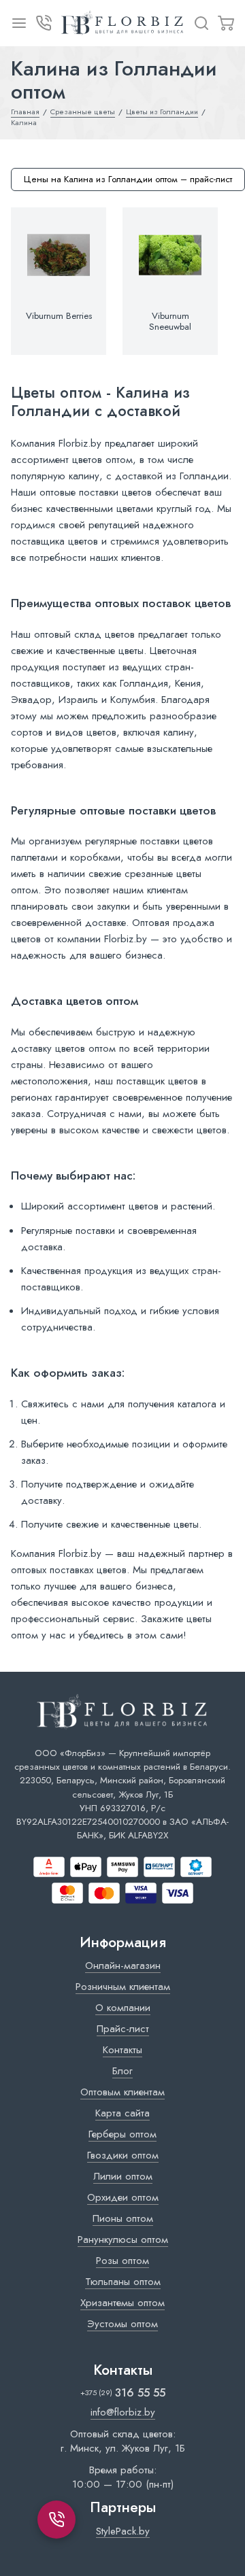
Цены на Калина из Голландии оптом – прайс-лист (128, 179)
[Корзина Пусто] (226, 23)
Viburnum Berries (59, 316)
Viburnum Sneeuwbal (170, 322)
